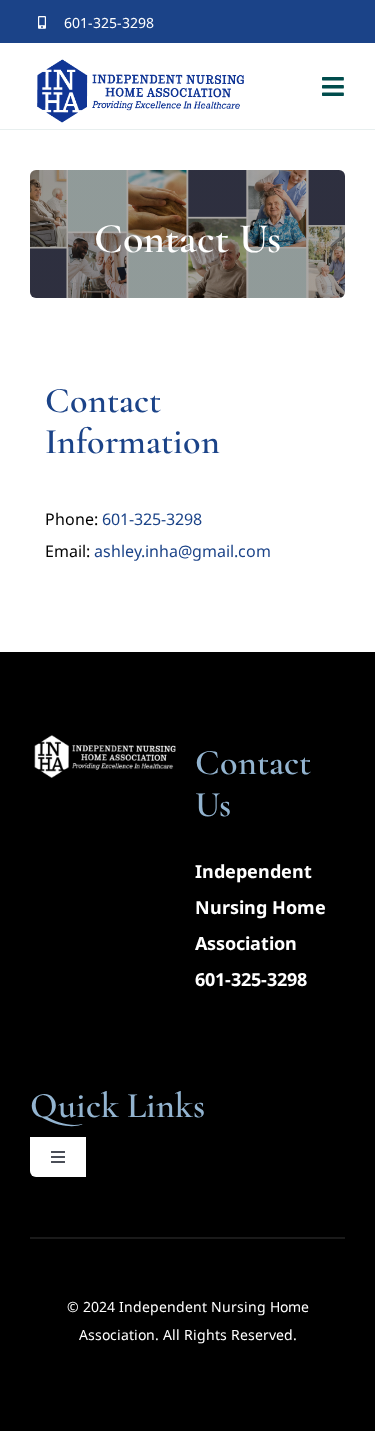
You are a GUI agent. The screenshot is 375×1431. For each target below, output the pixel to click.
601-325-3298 (152, 519)
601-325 (228, 979)
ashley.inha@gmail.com (182, 551)
